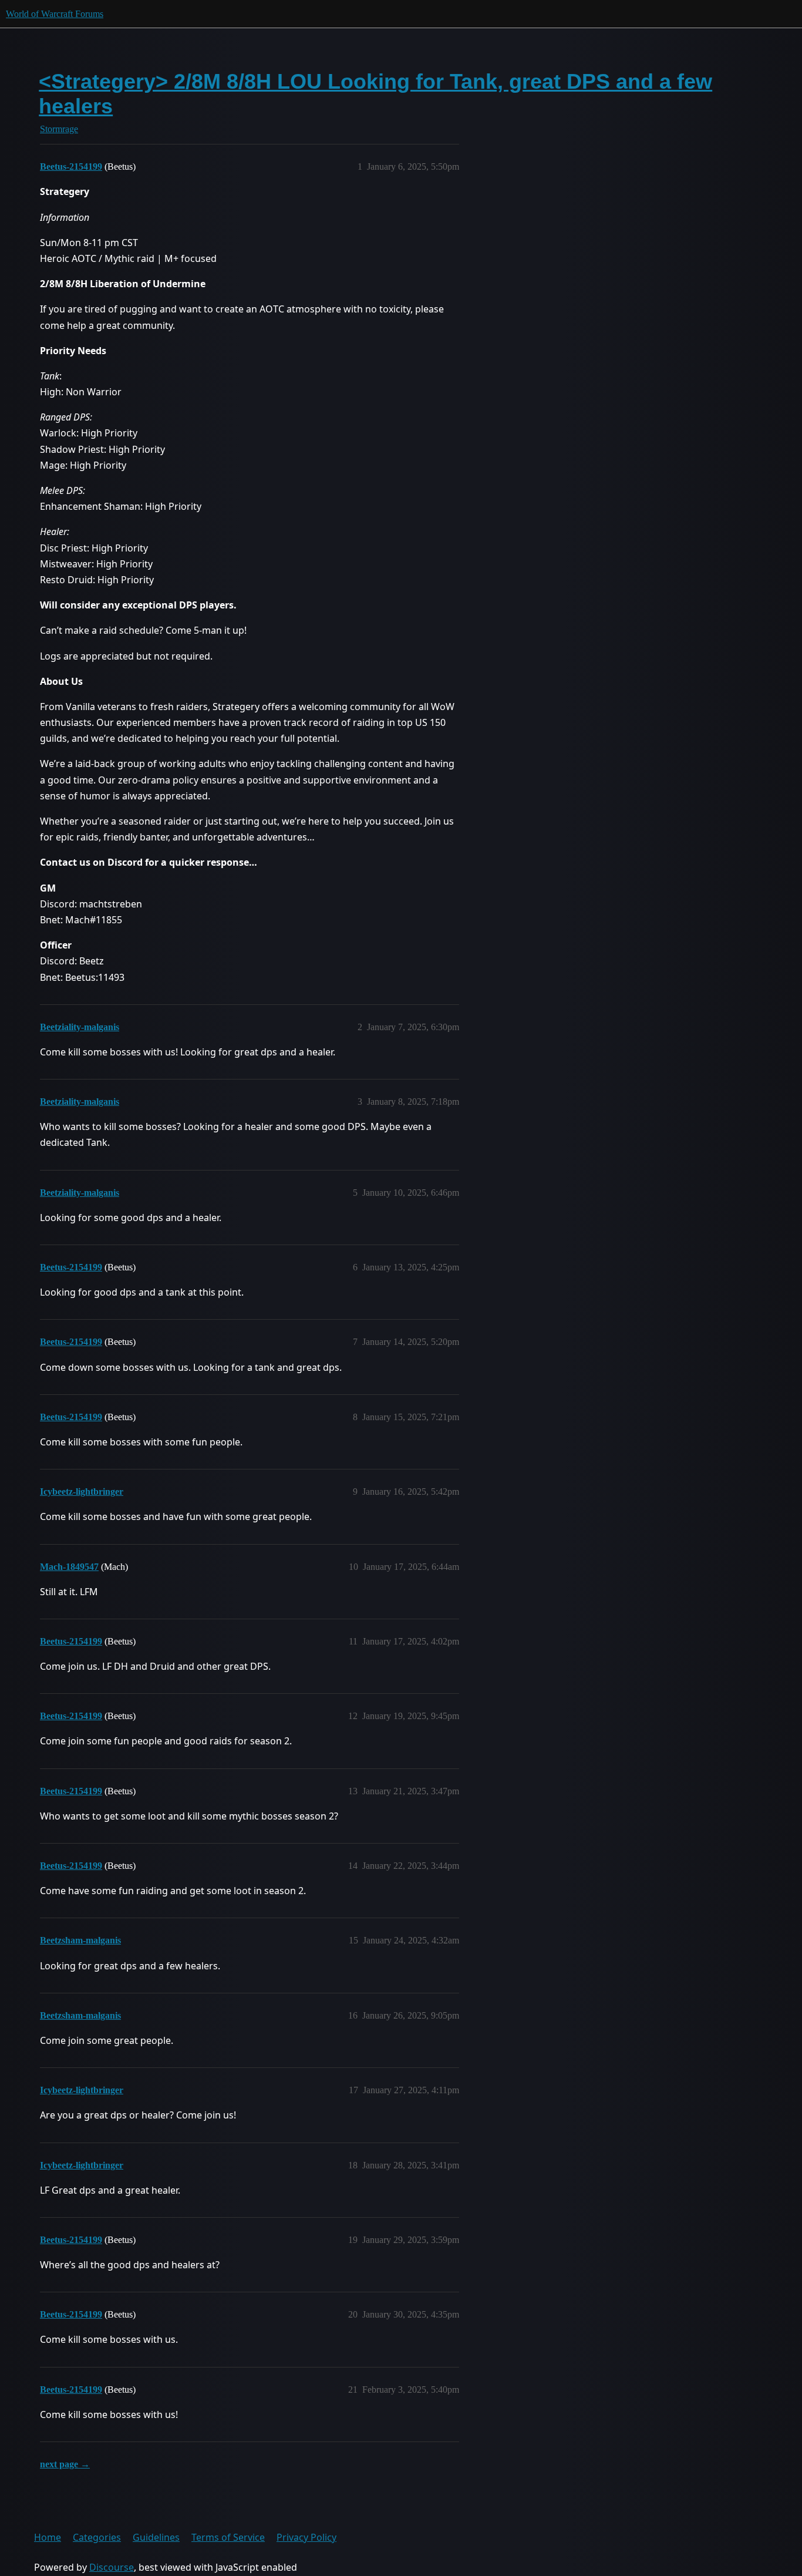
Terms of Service (228, 2537)
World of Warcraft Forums (55, 14)
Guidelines (156, 2537)
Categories (97, 2537)
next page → (65, 2464)
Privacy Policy (306, 2537)
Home (48, 2537)
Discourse (112, 2567)
